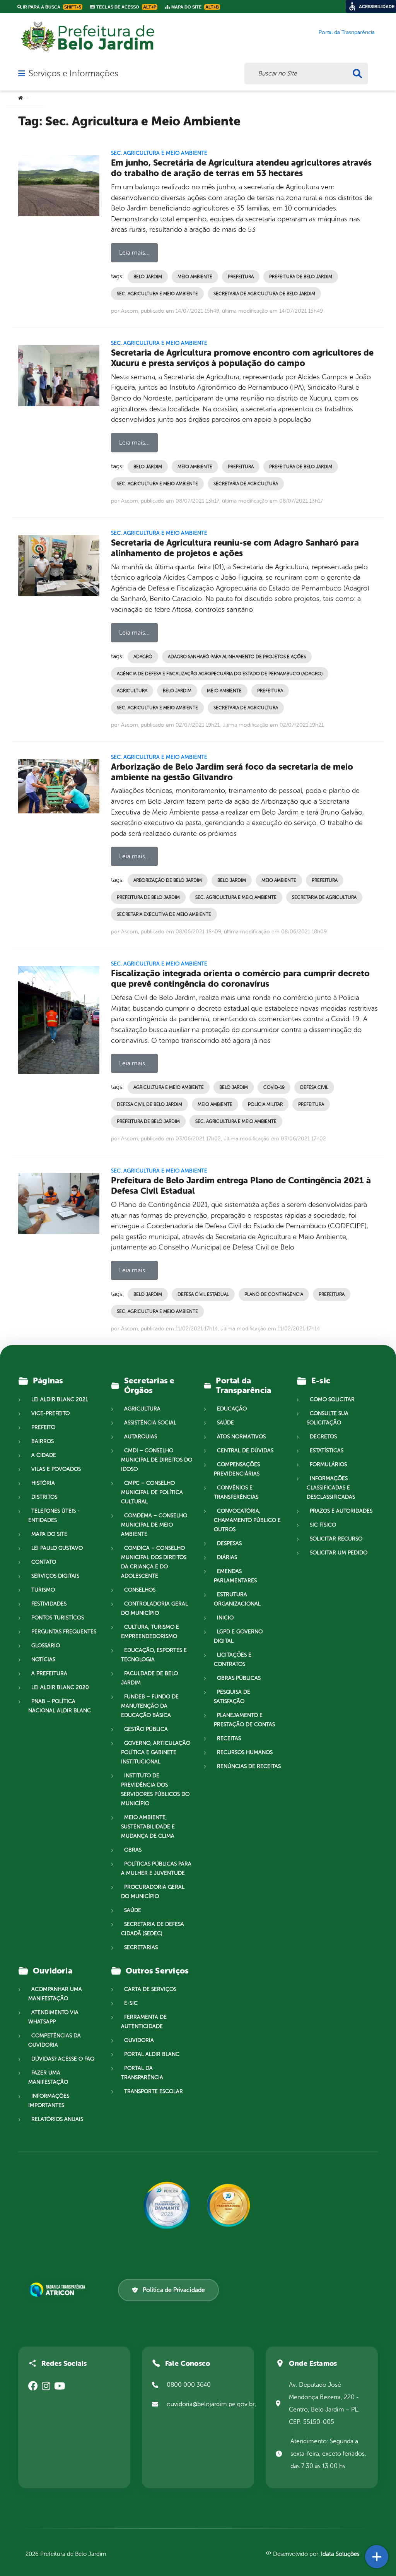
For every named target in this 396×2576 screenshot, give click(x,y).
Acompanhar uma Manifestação (55, 1994)
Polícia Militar (265, 1104)
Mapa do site (49, 1534)
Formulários (328, 1464)
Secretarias (141, 1947)
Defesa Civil (314, 1087)
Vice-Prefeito (50, 1413)
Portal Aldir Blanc (152, 2054)
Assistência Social (150, 1423)
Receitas (229, 1738)
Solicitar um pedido (339, 1553)
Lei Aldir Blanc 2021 (60, 1399)
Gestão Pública (146, 1729)
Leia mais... (134, 253)
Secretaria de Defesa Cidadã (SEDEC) (153, 1929)
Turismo (43, 1590)
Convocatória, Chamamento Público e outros (247, 1520)
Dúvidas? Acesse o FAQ (63, 2059)
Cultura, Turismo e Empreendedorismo (150, 1632)
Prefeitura (241, 277)
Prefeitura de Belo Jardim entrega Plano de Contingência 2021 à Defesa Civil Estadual (241, 1186)
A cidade (44, 1455)
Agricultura (132, 691)
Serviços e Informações (73, 74)
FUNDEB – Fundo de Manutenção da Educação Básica (150, 1706)
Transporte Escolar (154, 2091)
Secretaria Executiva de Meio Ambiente (164, 914)
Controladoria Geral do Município (154, 1608)
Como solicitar (332, 1399)
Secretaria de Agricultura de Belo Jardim (264, 294)
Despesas (229, 1543)
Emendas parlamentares (235, 1576)
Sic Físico (323, 1525)
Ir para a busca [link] (51, 7)
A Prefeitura (49, 1673)
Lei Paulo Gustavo (57, 1548)
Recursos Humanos (245, 1752)
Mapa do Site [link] (195, 7)
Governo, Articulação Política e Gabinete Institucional (156, 1752)
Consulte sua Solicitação (328, 1418)
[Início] (20, 98)
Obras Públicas (239, 1678)
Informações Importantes (49, 2101)
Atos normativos (241, 1437)
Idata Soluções (340, 2554)
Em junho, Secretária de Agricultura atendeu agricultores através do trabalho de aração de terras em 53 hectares (241, 168)
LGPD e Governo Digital (238, 1636)
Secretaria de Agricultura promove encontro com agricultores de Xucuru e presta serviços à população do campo (242, 358)
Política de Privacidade (174, 2290)
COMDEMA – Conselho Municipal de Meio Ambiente (154, 1525)
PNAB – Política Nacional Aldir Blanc (60, 1706)
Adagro (143, 657)
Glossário (46, 1646)
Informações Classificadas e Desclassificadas (331, 1488)
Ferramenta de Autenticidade (144, 2022)
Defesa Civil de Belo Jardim (149, 1104)
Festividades (49, 1604)
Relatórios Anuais (57, 2119)
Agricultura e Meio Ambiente (169, 1087)
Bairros (43, 1441)
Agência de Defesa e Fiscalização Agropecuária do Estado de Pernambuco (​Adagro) (220, 674)
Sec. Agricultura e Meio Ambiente (159, 153)
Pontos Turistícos (58, 1618)
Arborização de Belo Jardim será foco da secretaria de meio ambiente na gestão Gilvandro (232, 772)
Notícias (43, 1659)
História (43, 1483)
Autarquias (141, 1437)
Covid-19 (274, 1087)
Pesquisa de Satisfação (232, 1697)
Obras (133, 1850)
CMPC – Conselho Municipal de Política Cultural (152, 1492)
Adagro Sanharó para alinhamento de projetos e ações (237, 657)
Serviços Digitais (55, 1576)
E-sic (131, 2003)
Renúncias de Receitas (249, 1766)
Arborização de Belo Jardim (168, 880)
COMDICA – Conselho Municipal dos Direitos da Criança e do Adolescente (154, 1562)
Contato (44, 1562)
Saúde (133, 1910)
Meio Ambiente (195, 277)
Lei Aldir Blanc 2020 (60, 1687)
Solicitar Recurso (336, 1539)
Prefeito (43, 1427)
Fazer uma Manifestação (48, 2077)
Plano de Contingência (274, 1294)
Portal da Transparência (142, 2073)
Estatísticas (327, 1451)
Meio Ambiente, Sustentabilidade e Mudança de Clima (148, 1827)
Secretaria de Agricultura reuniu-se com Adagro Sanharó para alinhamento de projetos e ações (235, 548)
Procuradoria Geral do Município (153, 1892)
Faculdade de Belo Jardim (149, 1678)
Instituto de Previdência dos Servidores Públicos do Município (155, 1790)
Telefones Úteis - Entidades (54, 1516)
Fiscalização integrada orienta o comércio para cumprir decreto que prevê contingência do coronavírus (240, 979)
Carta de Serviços (150, 1989)
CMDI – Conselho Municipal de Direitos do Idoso (157, 1460)
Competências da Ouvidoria (55, 2040)
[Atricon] (59, 2290)
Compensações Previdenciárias (237, 1469)
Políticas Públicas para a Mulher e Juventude (156, 1868)
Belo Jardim (148, 277)
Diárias (227, 1557)
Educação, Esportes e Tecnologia (154, 1655)
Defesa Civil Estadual (203, 1294)
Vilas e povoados (56, 1469)
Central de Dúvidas (245, 1451)
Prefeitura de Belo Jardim (301, 277)
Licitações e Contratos (233, 1659)
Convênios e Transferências (236, 1492)
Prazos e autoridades (341, 1511)
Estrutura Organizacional (237, 1599)
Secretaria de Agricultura (246, 484)
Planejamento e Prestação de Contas (244, 1720)
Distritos (44, 1497)
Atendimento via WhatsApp (53, 2017)
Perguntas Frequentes (64, 1632)
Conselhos (140, 1590)
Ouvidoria (139, 2040)
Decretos (323, 1437)
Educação (232, 1409)
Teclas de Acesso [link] (126, 7)
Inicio (225, 1618)
